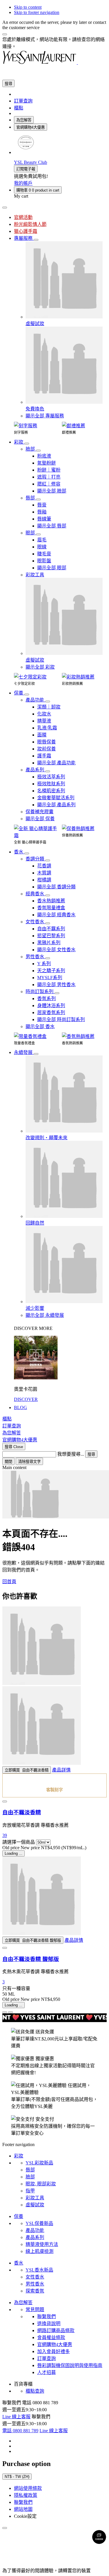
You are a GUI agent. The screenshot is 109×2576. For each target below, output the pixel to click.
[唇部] (38, 499)
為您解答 (24, 120)
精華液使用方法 (42, 2244)
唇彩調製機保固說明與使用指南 (70, 2365)
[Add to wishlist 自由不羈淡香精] (5, 1801)
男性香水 (35, 2284)
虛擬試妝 (35, 2205)
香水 (19, 2263)
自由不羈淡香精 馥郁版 (31, 1959)
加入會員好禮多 (53, 2351)
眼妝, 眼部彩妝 (41, 2184)
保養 (19, 2216)
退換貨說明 (49, 2323)
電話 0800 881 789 (20, 2431)
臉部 (30, 2177)
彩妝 (19, 2156)
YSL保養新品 (39, 2223)
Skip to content (28, 7)
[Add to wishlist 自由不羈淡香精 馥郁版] (5, 1948)
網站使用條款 (28, 2488)
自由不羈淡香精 (22, 1812)
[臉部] (38, 451)
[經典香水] (48, 895)
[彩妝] (27, 444)
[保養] (27, 695)
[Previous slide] (5, 2012)
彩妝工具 (35, 2198)
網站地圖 (23, 2509)
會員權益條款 (51, 2337)
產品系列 (35, 2237)
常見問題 (35, 2310)
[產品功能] (48, 701)
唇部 (30, 2170)
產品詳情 (61, 1770)
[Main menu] (5, 208)
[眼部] (38, 534)
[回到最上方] (5, 2528)
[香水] (27, 853)
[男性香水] (48, 958)
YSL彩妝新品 (39, 2163)
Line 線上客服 (16, 2417)
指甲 (30, 2191)
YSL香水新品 (39, 2270)
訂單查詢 (47, 2358)
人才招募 (47, 2372)
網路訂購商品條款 (56, 2330)
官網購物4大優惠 (31, 127)
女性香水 (35, 2277)
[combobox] (29, 1454)
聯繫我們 (47, 2317)
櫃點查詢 (35, 2391)
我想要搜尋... (71, 1454)
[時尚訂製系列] (57, 993)
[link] (26, 152)
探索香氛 (35, 2291)
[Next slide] (10, 2012)
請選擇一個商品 (19, 1842)
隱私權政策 (26, 2495)
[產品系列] (48, 771)
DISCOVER (26, 1399)
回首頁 (9, 1582)
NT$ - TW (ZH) (17, 2477)
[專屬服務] (36, 240)
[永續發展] (36, 1054)
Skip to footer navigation (37, 12)
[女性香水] (48, 923)
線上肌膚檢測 (40, 2251)
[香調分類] (48, 860)
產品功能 (35, 2230)
